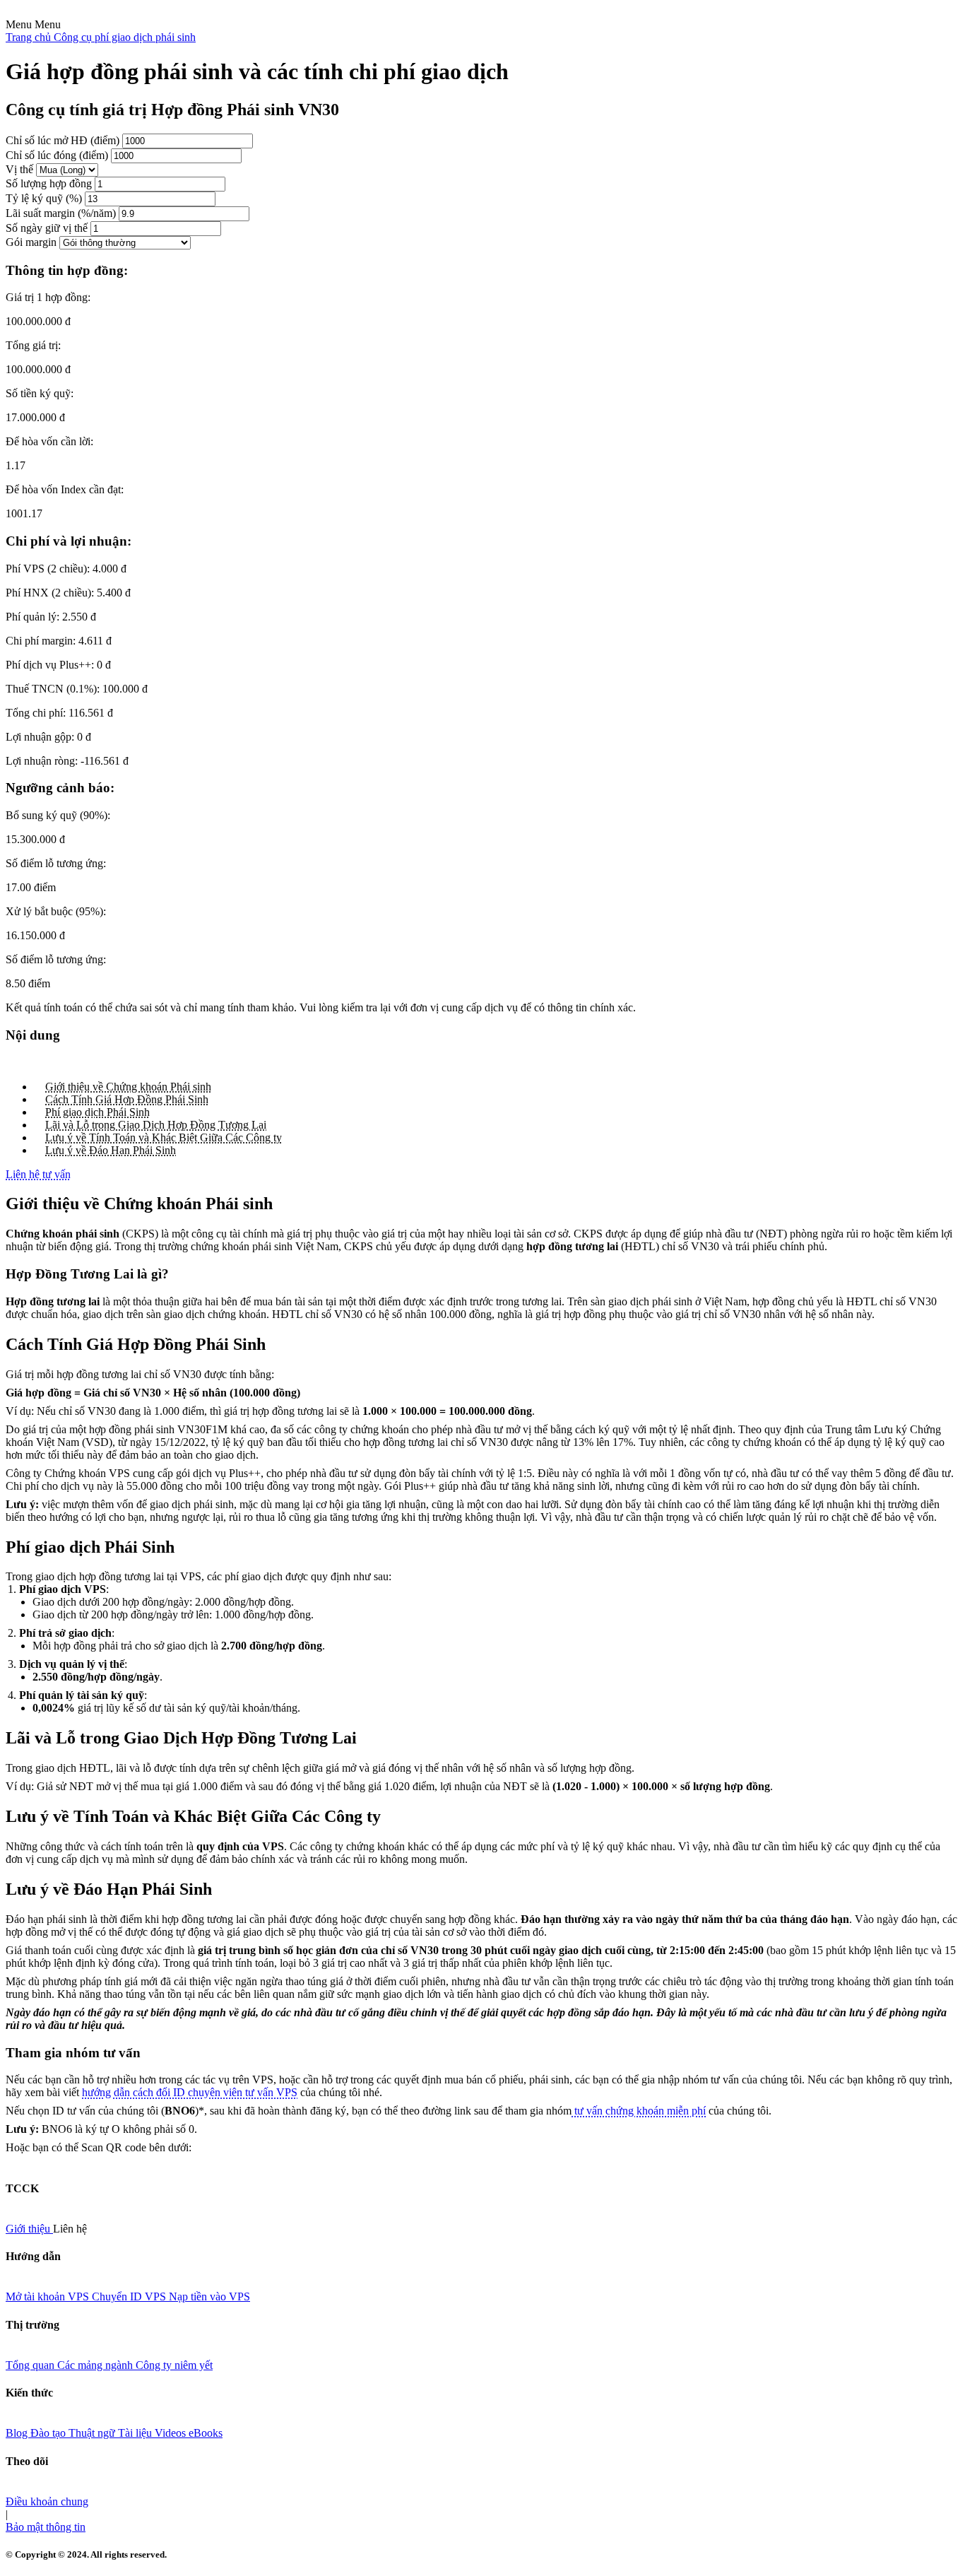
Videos (172, 2433)
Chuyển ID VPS (130, 2296)
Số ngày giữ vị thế (47, 228)
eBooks (206, 2433)
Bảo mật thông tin (46, 2527)
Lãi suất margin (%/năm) (61, 213)
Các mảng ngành (96, 2365)
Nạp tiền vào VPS (209, 2296)
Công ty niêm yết (174, 2365)
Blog (18, 2433)
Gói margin (31, 242)
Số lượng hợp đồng (49, 183)
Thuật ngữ (93, 2433)
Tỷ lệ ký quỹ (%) (44, 198)
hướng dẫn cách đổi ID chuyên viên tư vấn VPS (190, 2092)
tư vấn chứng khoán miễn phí (639, 2111)
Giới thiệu (29, 2229)
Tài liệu (136, 2433)
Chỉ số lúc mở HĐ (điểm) (63, 140)
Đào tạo (49, 2433)
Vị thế (19, 169)
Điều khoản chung (47, 2501)
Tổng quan (31, 2365)
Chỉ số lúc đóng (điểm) (57, 155)
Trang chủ (30, 37)
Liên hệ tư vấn (38, 1174)
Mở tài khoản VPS (49, 2296)
